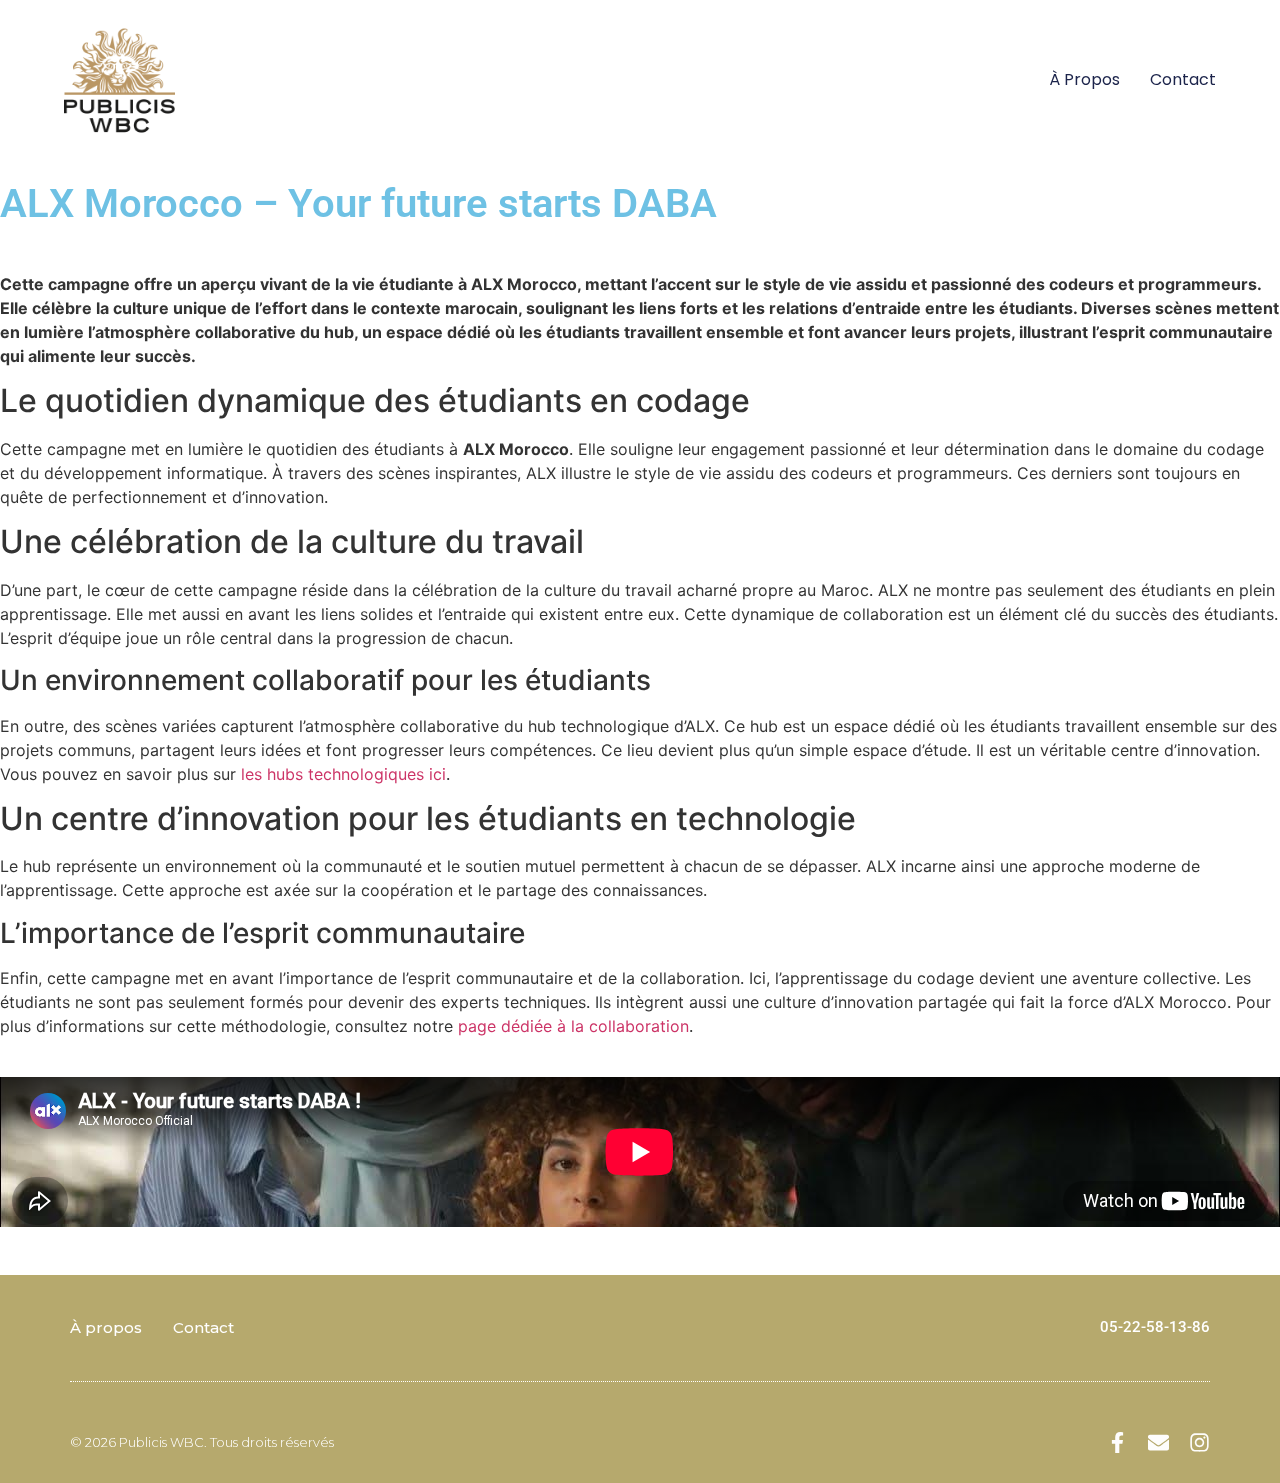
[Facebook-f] (1117, 1442)
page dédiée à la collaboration (573, 1026)
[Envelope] (1158, 1442)
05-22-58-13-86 (1155, 1327)
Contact (1183, 79)
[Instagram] (1199, 1442)
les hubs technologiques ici (343, 774)
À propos (1084, 79)
